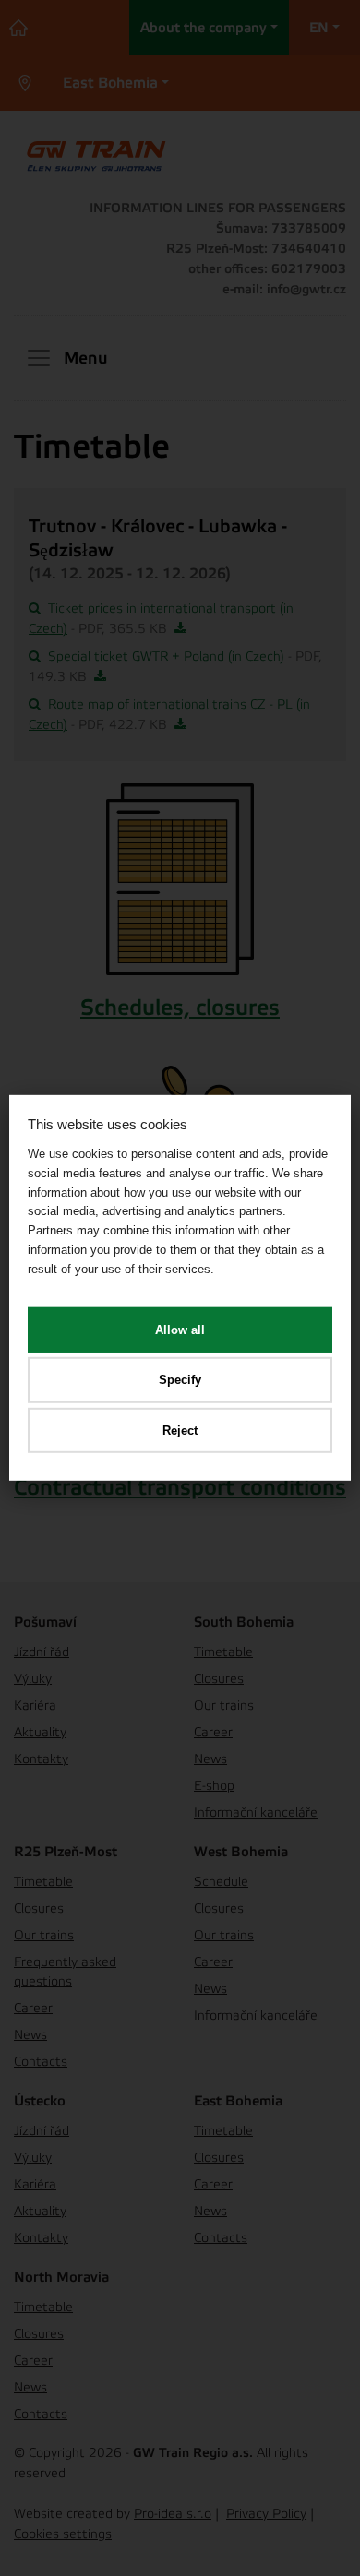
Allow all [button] (180, 1329)
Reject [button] (180, 1431)
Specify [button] (180, 1380)
